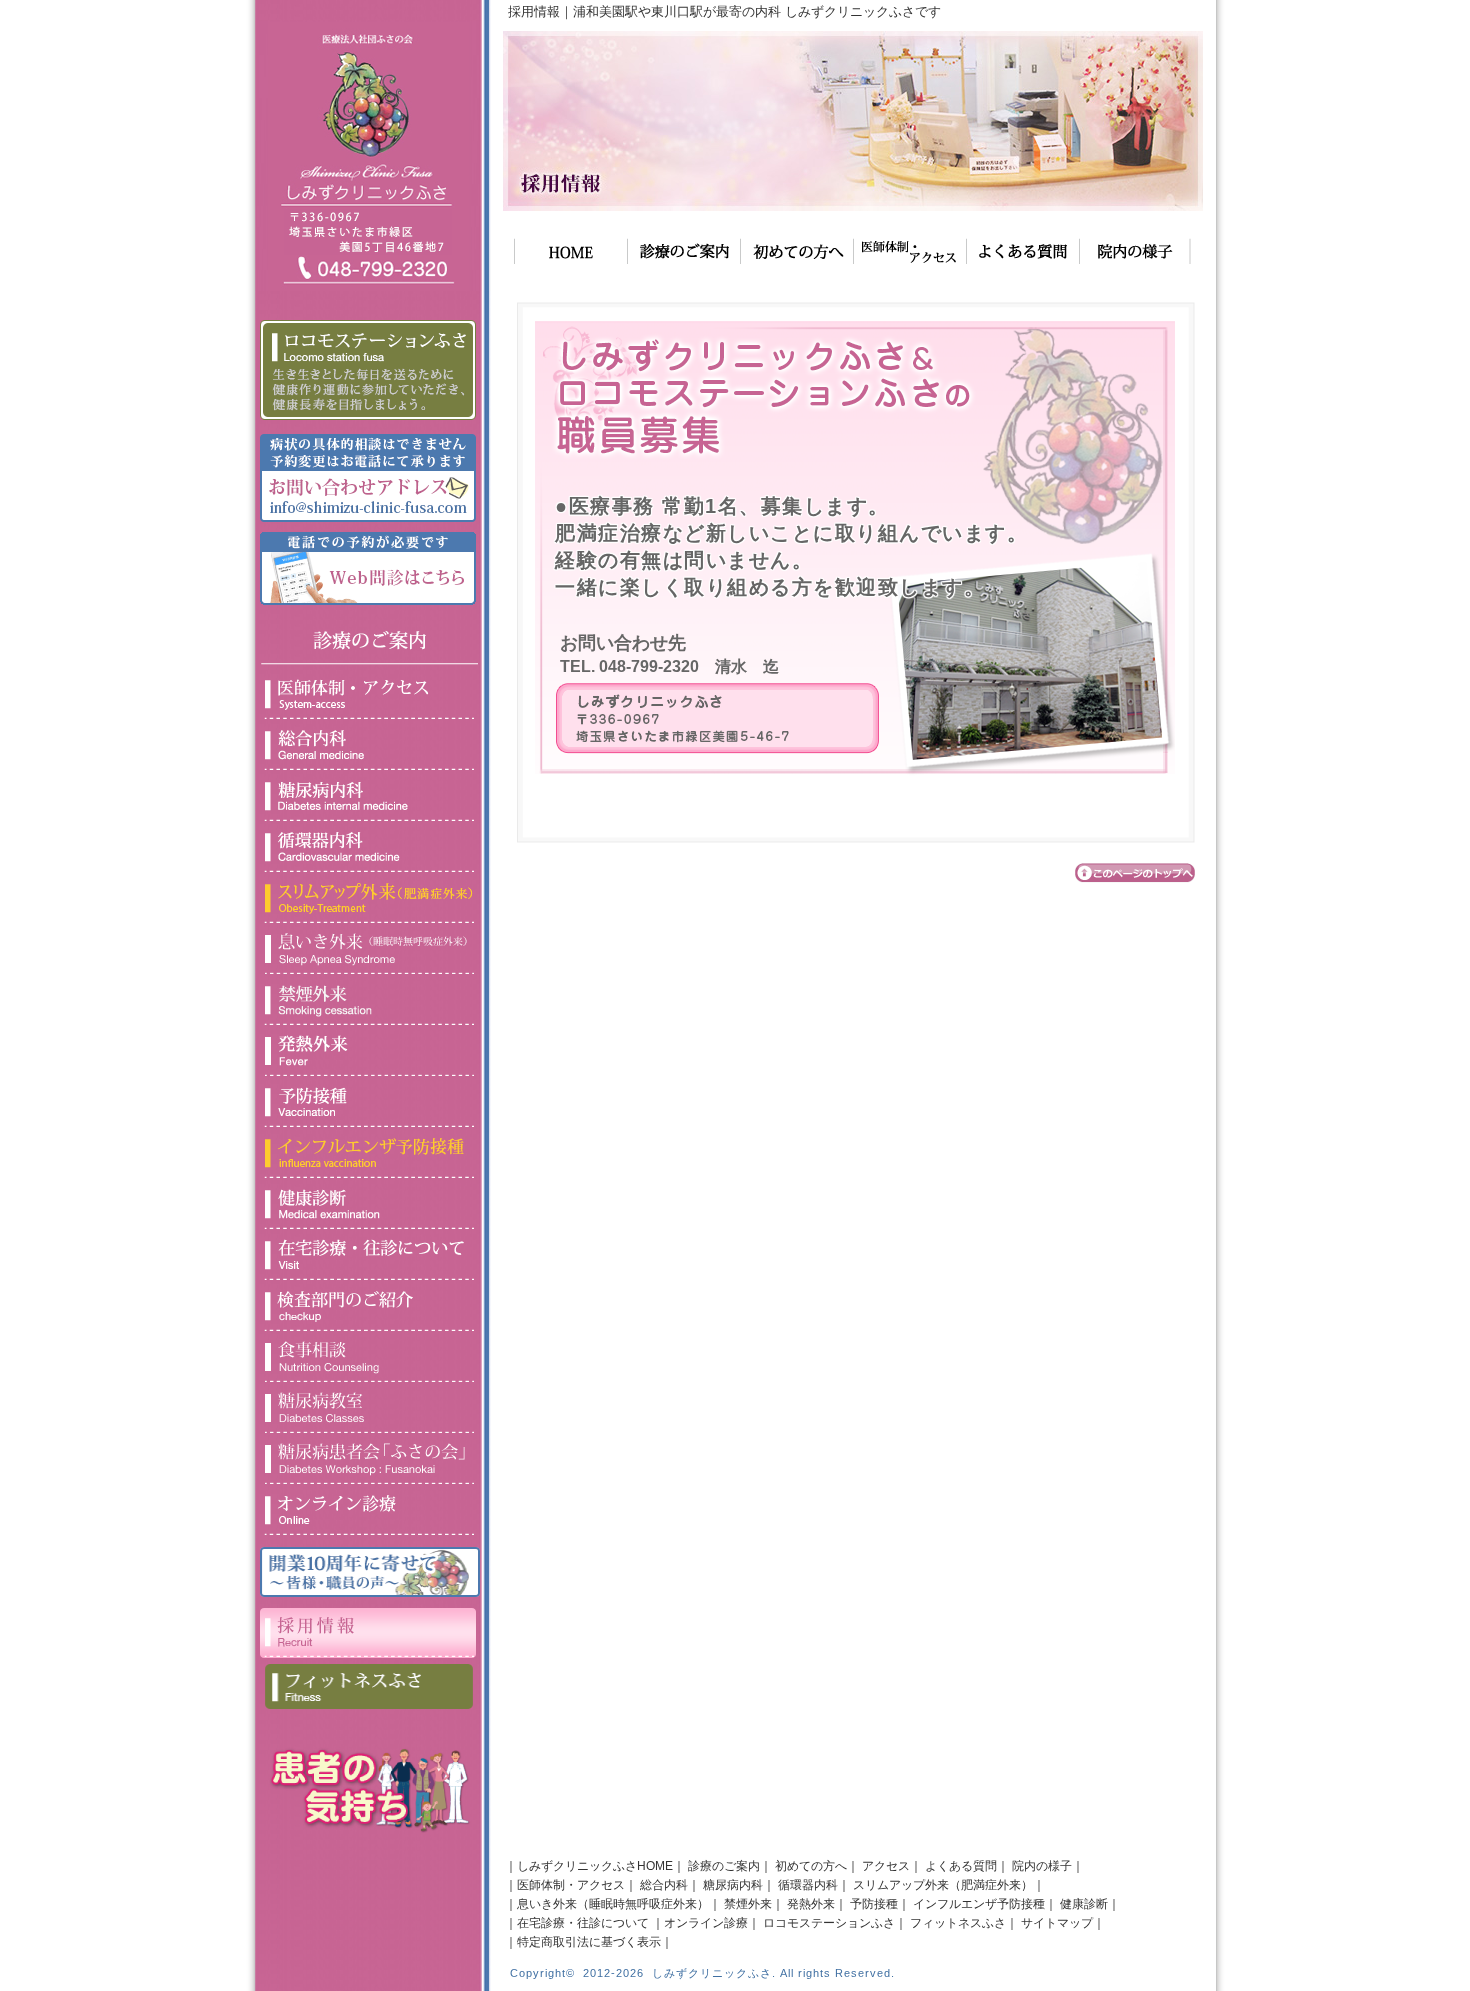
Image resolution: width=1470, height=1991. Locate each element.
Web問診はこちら (368, 557)
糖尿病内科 (733, 1885)
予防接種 (874, 1904)
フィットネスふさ (958, 1923)
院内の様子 (1042, 1866)
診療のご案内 (724, 1866)
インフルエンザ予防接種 (979, 1904)
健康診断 (1084, 1904)
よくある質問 (961, 1866)
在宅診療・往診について (583, 1923)
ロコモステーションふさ (829, 1923)
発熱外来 (811, 1904)
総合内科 (664, 1885)
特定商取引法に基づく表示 (589, 1942)
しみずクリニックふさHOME (595, 1866)
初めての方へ (811, 1866)
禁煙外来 (748, 1904)
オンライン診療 (706, 1923)
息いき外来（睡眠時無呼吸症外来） (613, 1904)
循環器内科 (808, 1885)
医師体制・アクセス (571, 1885)
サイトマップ (1057, 1923)
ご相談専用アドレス (368, 470)
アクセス (886, 1866)
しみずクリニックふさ (712, 1973)
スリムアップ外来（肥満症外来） (943, 1885)
